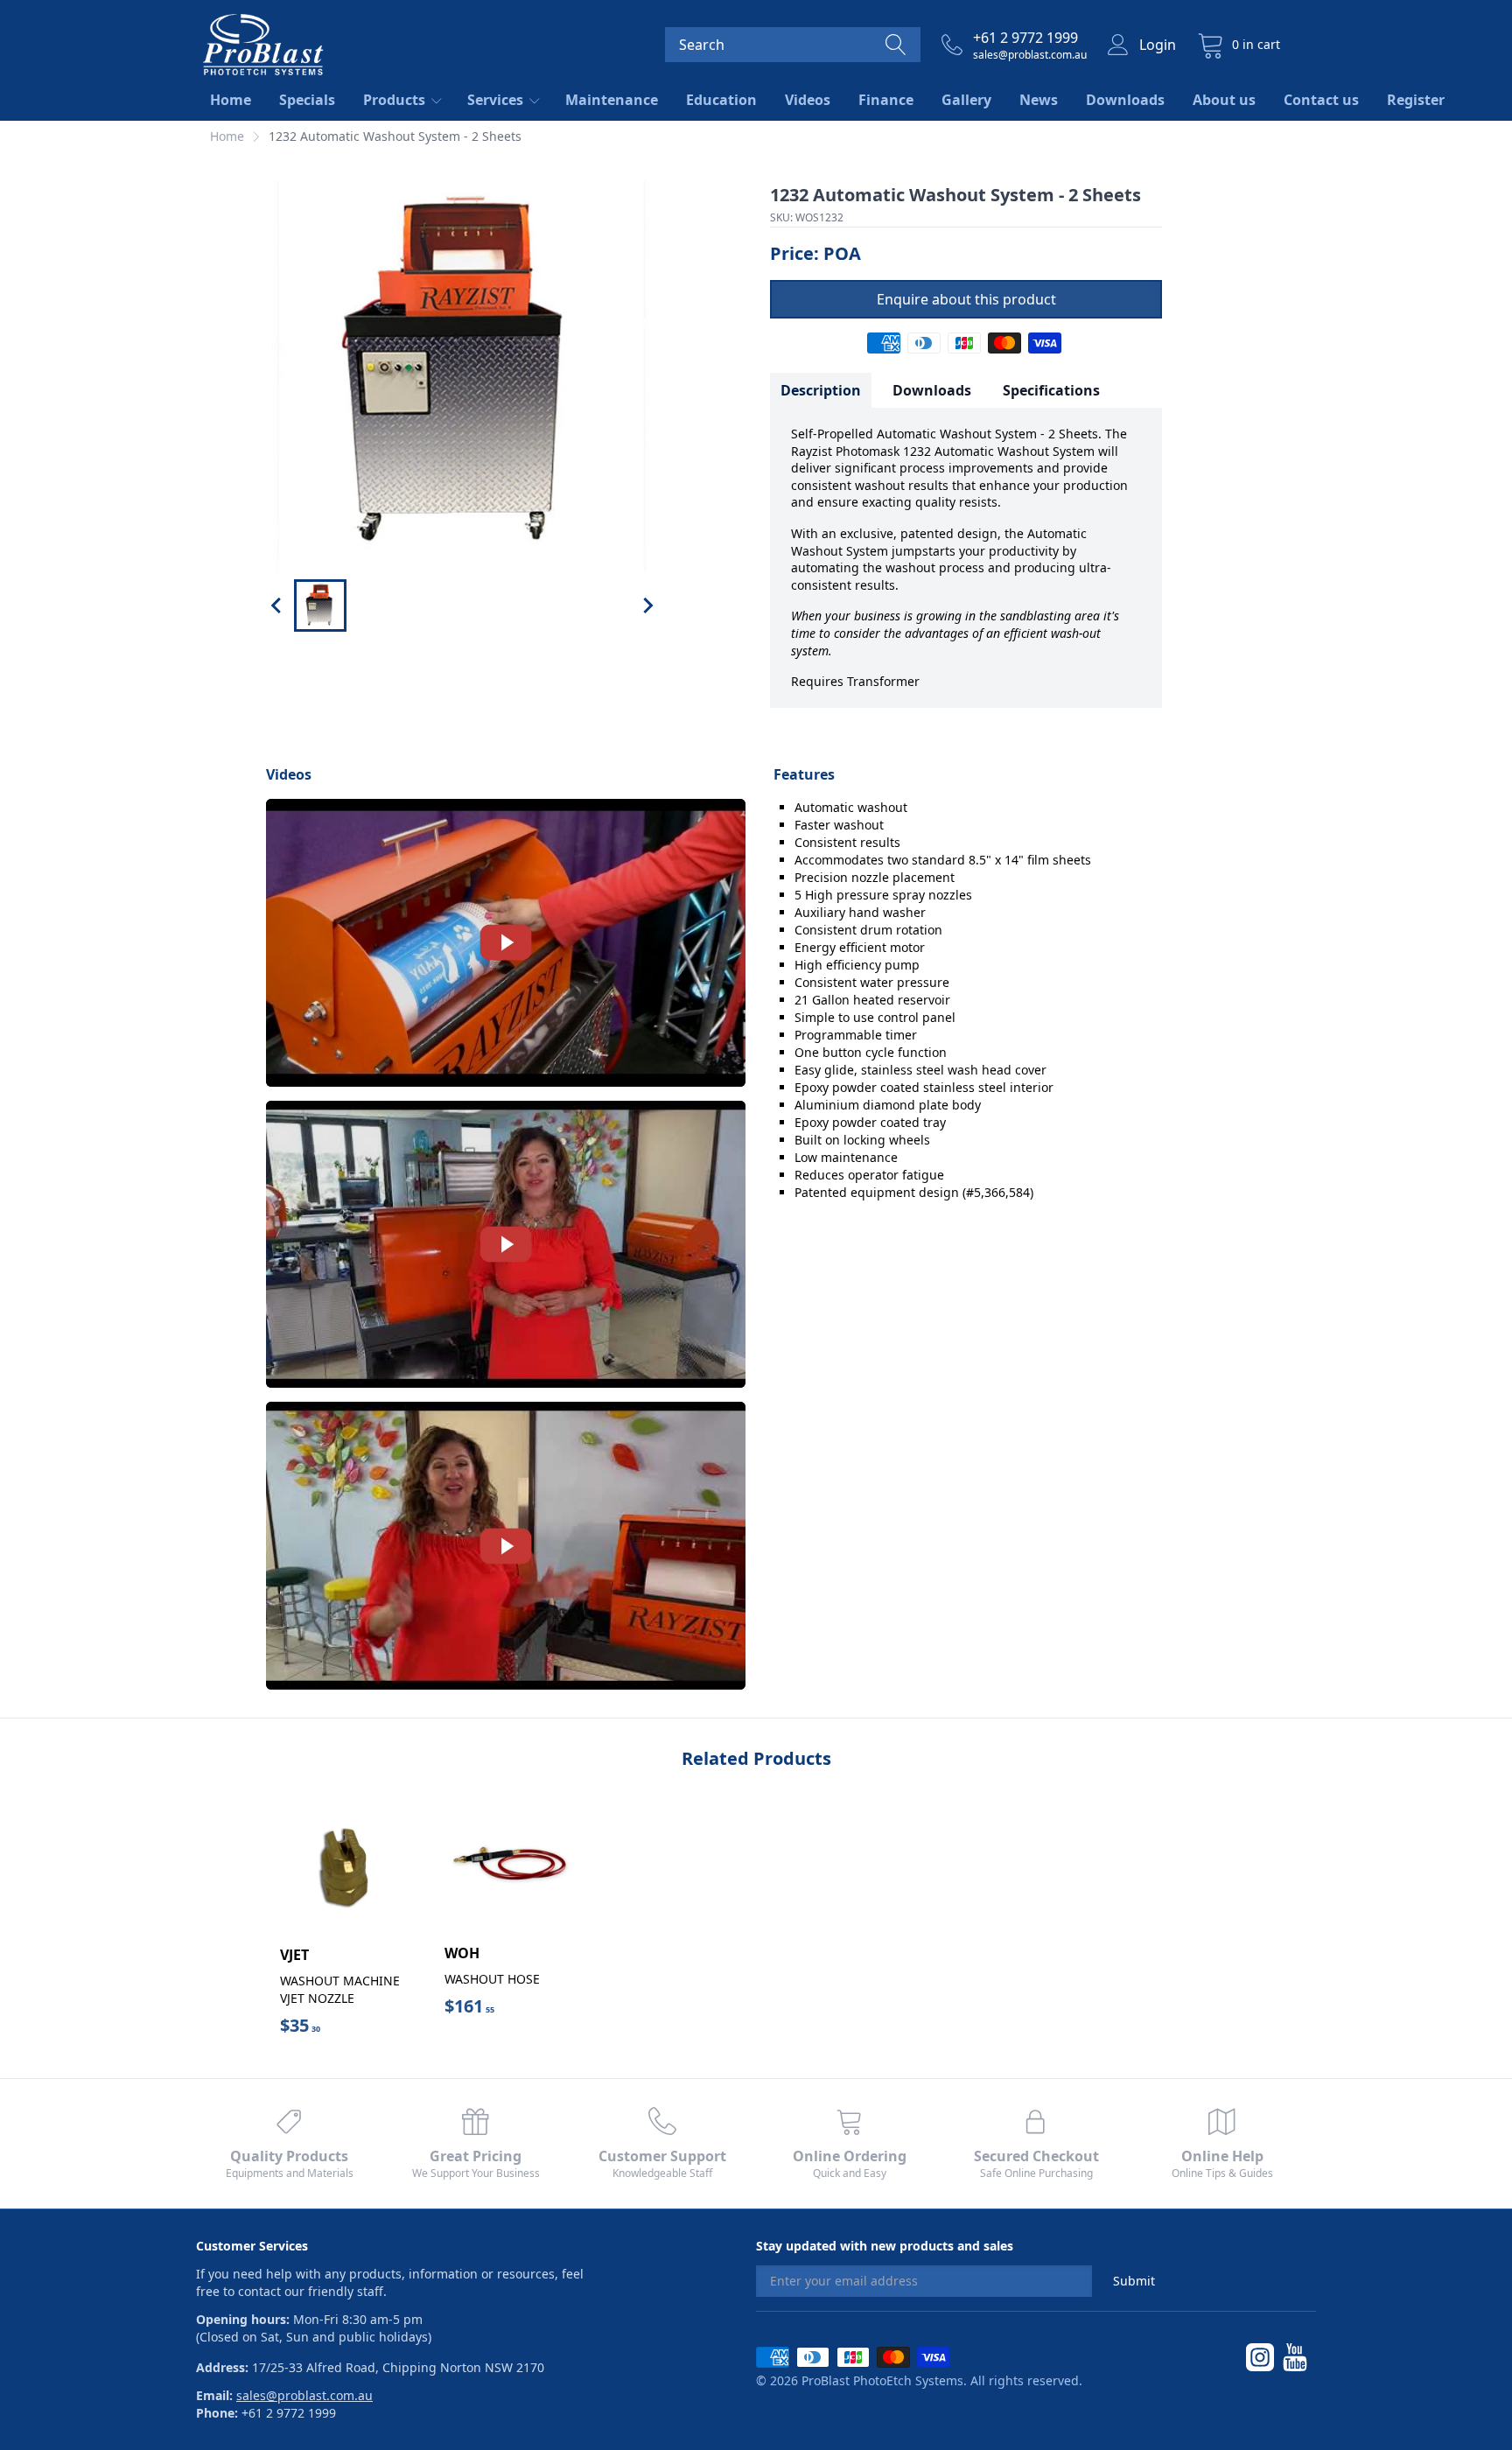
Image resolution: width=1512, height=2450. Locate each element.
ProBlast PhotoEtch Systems (882, 2380)
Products (396, 100)
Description (821, 390)
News (1039, 100)
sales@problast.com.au (1030, 55)
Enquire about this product (966, 299)
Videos (808, 100)
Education (721, 100)
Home (231, 100)
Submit (1134, 2281)
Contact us (1321, 100)
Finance (886, 100)
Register (1416, 100)
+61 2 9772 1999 (1025, 38)
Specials (307, 100)
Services (497, 100)
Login (1158, 45)
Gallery (966, 100)
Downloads (1125, 100)
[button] (320, 605)
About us (1224, 100)
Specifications (1051, 390)
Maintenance (612, 100)
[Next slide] (647, 605)
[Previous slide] (277, 605)
